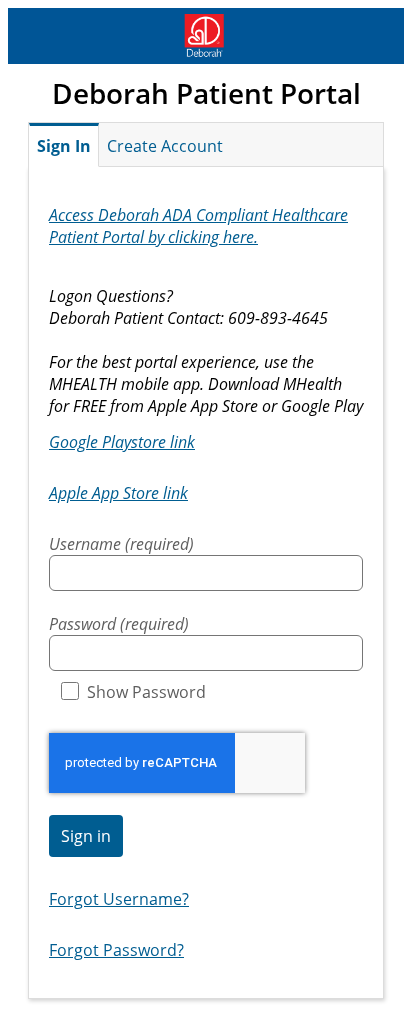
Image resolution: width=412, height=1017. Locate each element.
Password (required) (119, 624)
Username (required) (121, 544)
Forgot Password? (116, 950)
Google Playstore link (122, 442)
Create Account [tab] (165, 146)
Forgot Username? (119, 899)
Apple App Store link (118, 493)
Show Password (146, 692)
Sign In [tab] (64, 146)
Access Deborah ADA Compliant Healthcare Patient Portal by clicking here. (198, 226)
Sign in (86, 836)
